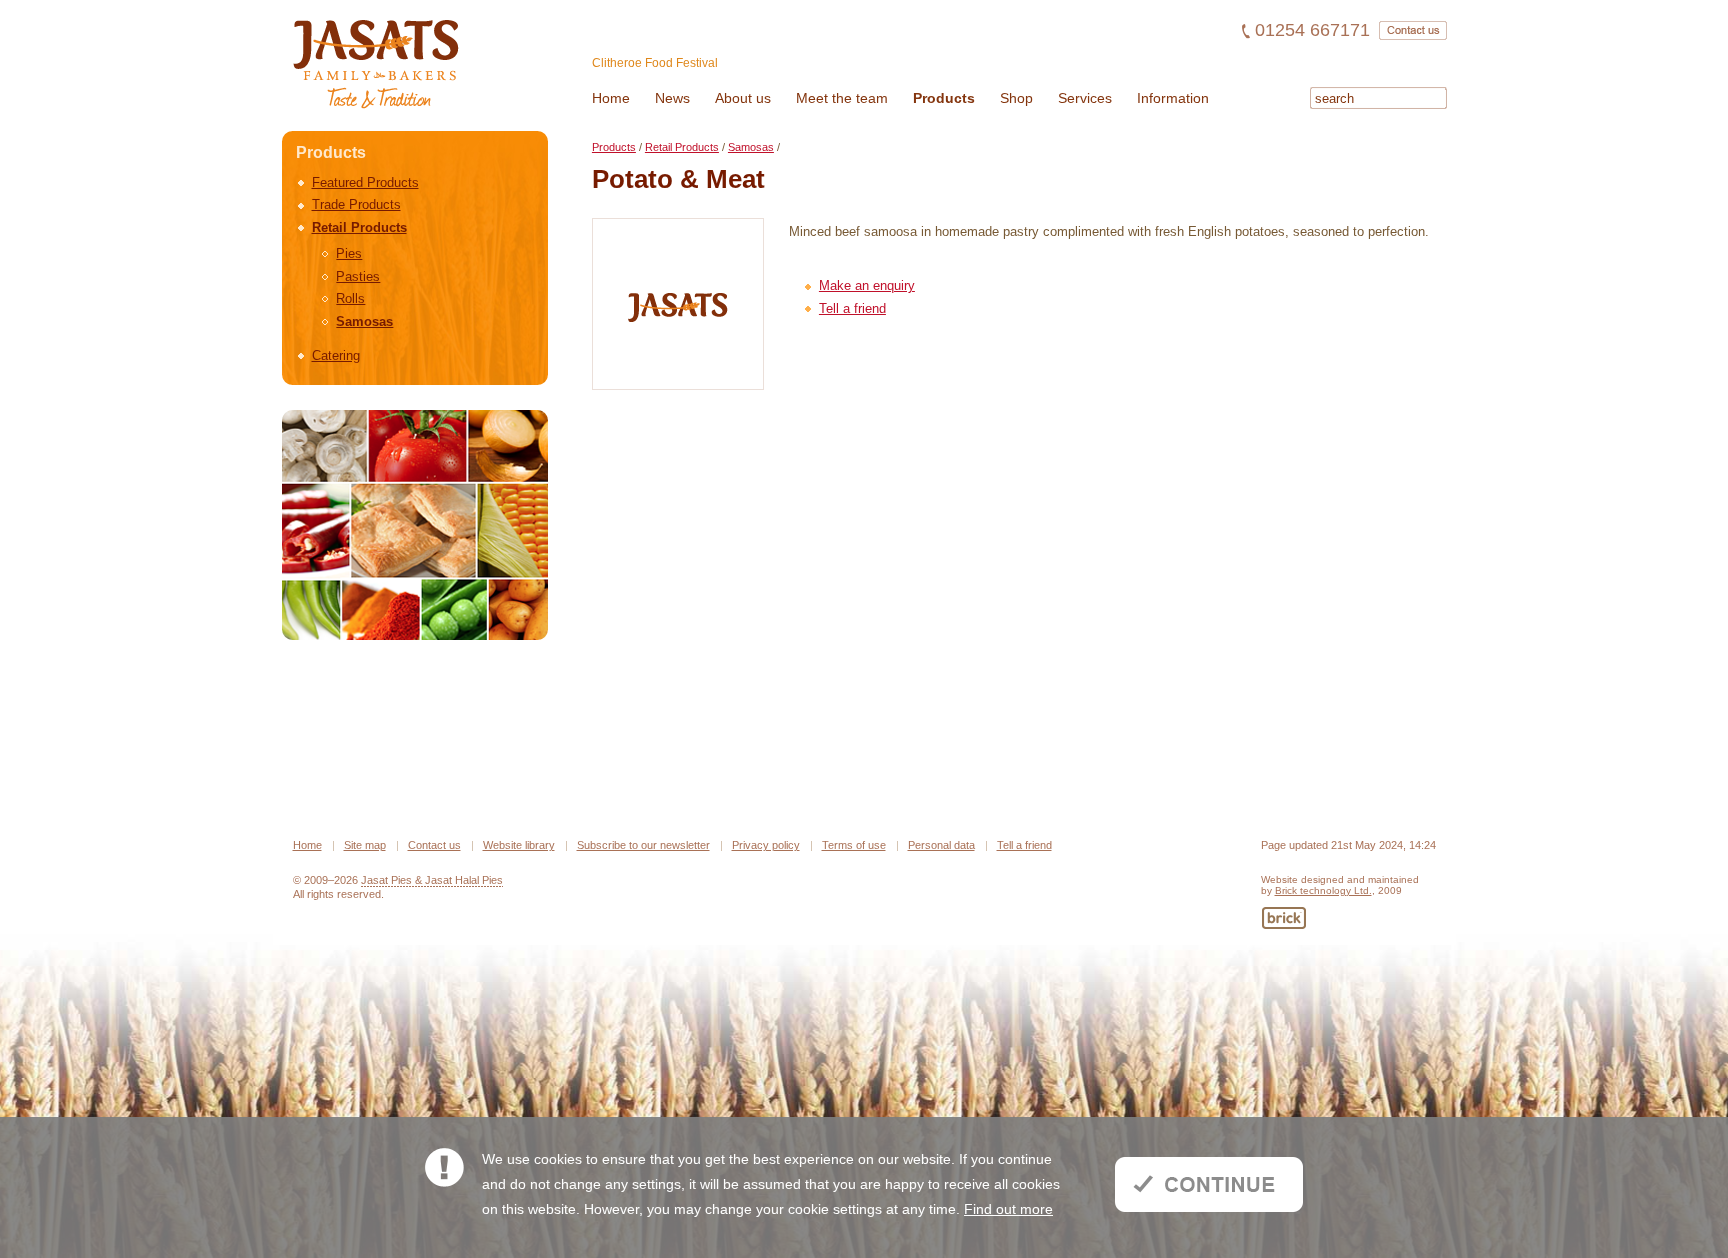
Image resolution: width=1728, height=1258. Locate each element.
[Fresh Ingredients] (415, 525)
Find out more (1008, 1209)
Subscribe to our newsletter (643, 845)
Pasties (358, 276)
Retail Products (359, 227)
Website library (519, 845)
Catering (336, 355)
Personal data (941, 845)
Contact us (434, 845)
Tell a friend (852, 308)
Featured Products (365, 182)
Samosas (364, 321)
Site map (365, 845)
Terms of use (854, 845)
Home (307, 845)
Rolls (350, 298)
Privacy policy (766, 845)
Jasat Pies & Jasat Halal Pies (432, 880)
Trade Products (356, 204)
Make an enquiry (867, 285)
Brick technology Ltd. (1323, 890)
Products (614, 147)
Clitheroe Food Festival (655, 63)
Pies (349, 253)
